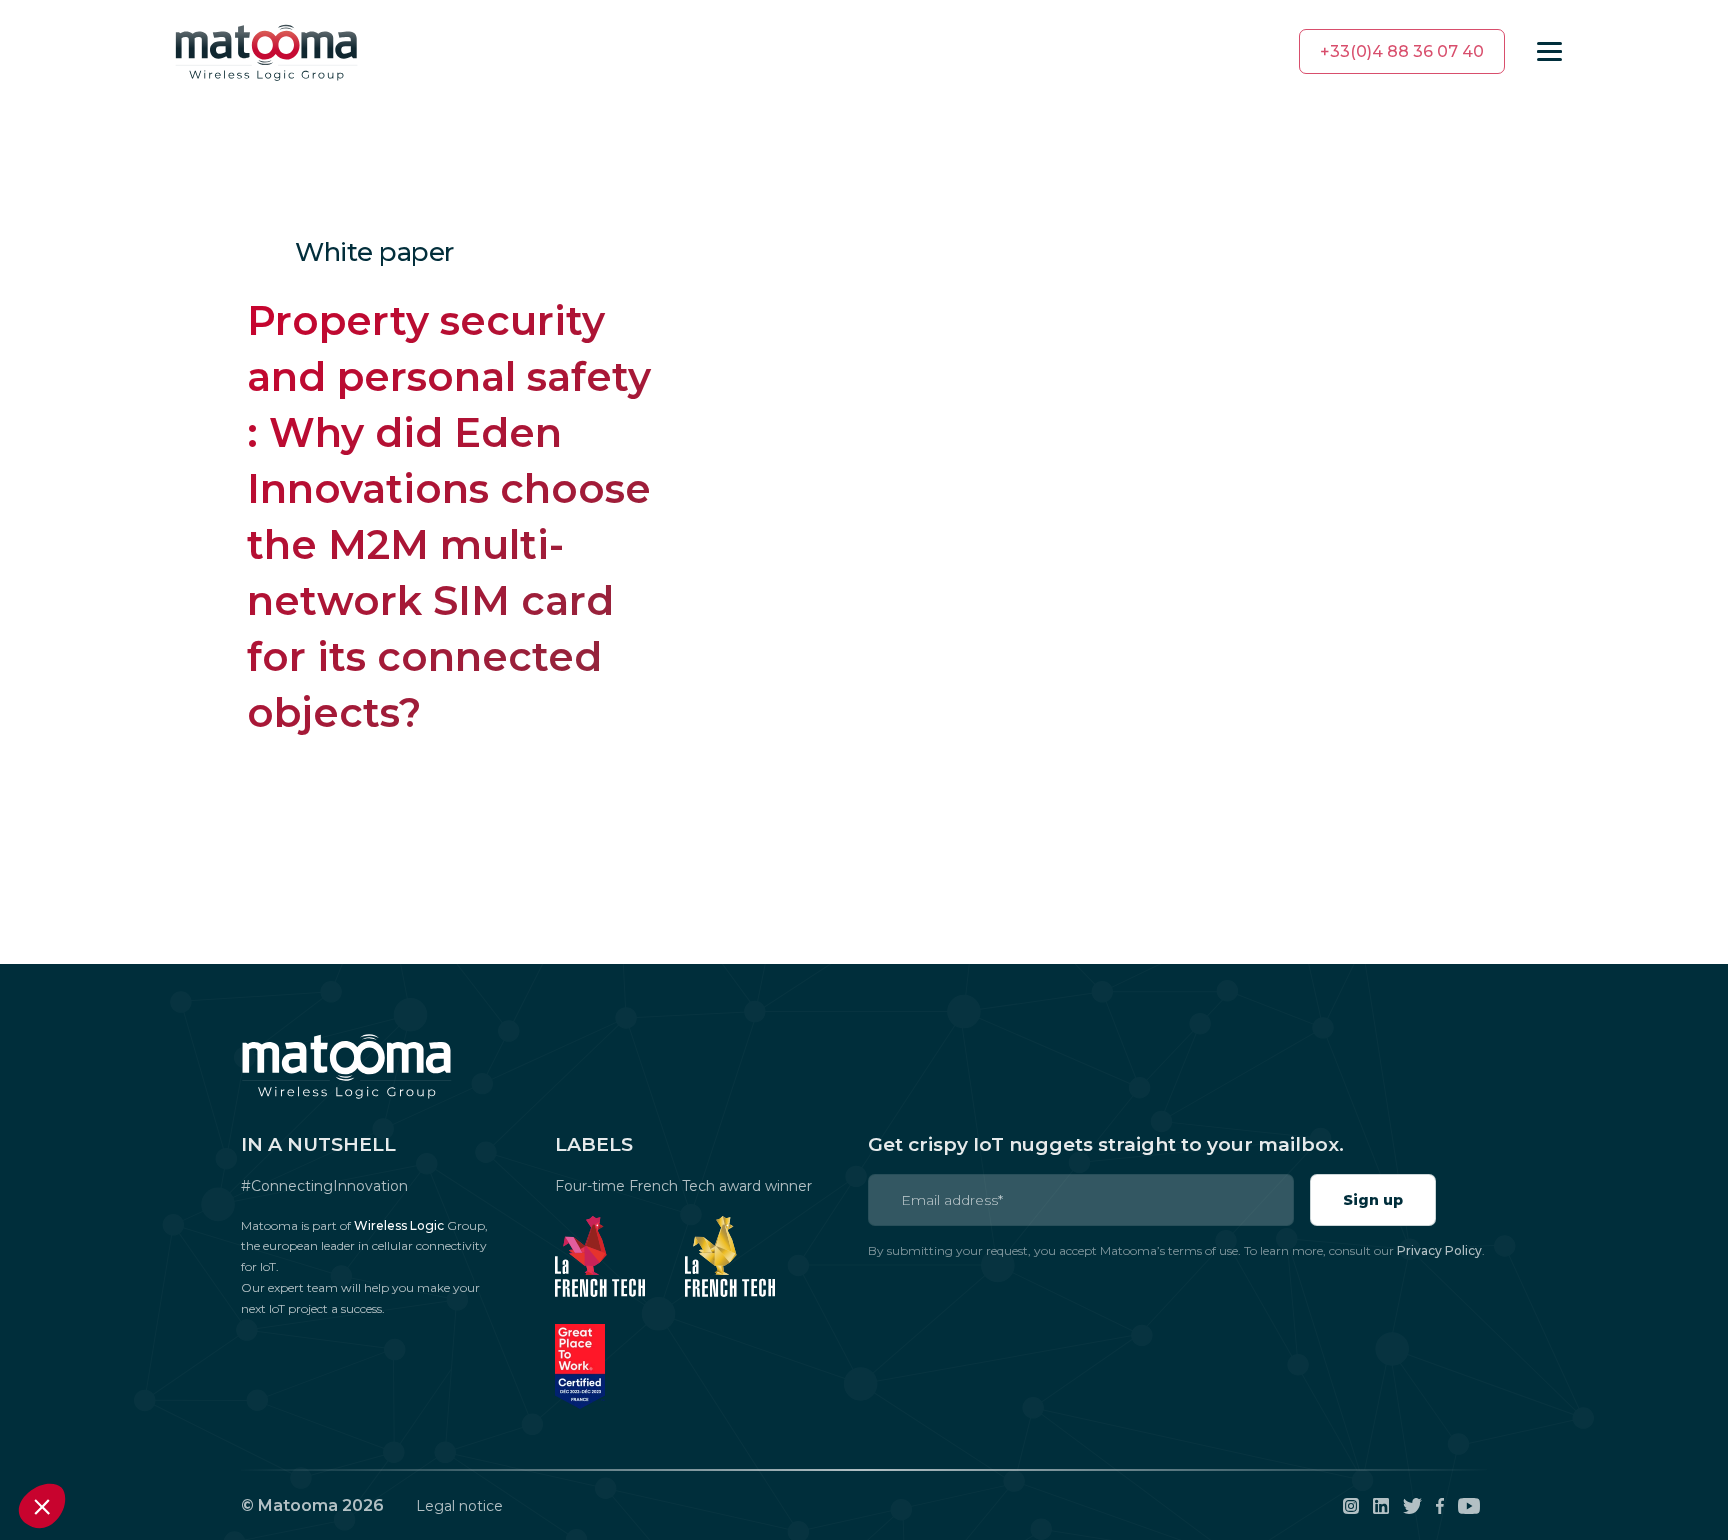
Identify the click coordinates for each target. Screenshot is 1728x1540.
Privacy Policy (1439, 1250)
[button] (42, 1506)
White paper (374, 252)
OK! (335, 1439)
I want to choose (125, 1439)
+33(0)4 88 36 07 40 (1402, 51)
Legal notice (459, 1506)
